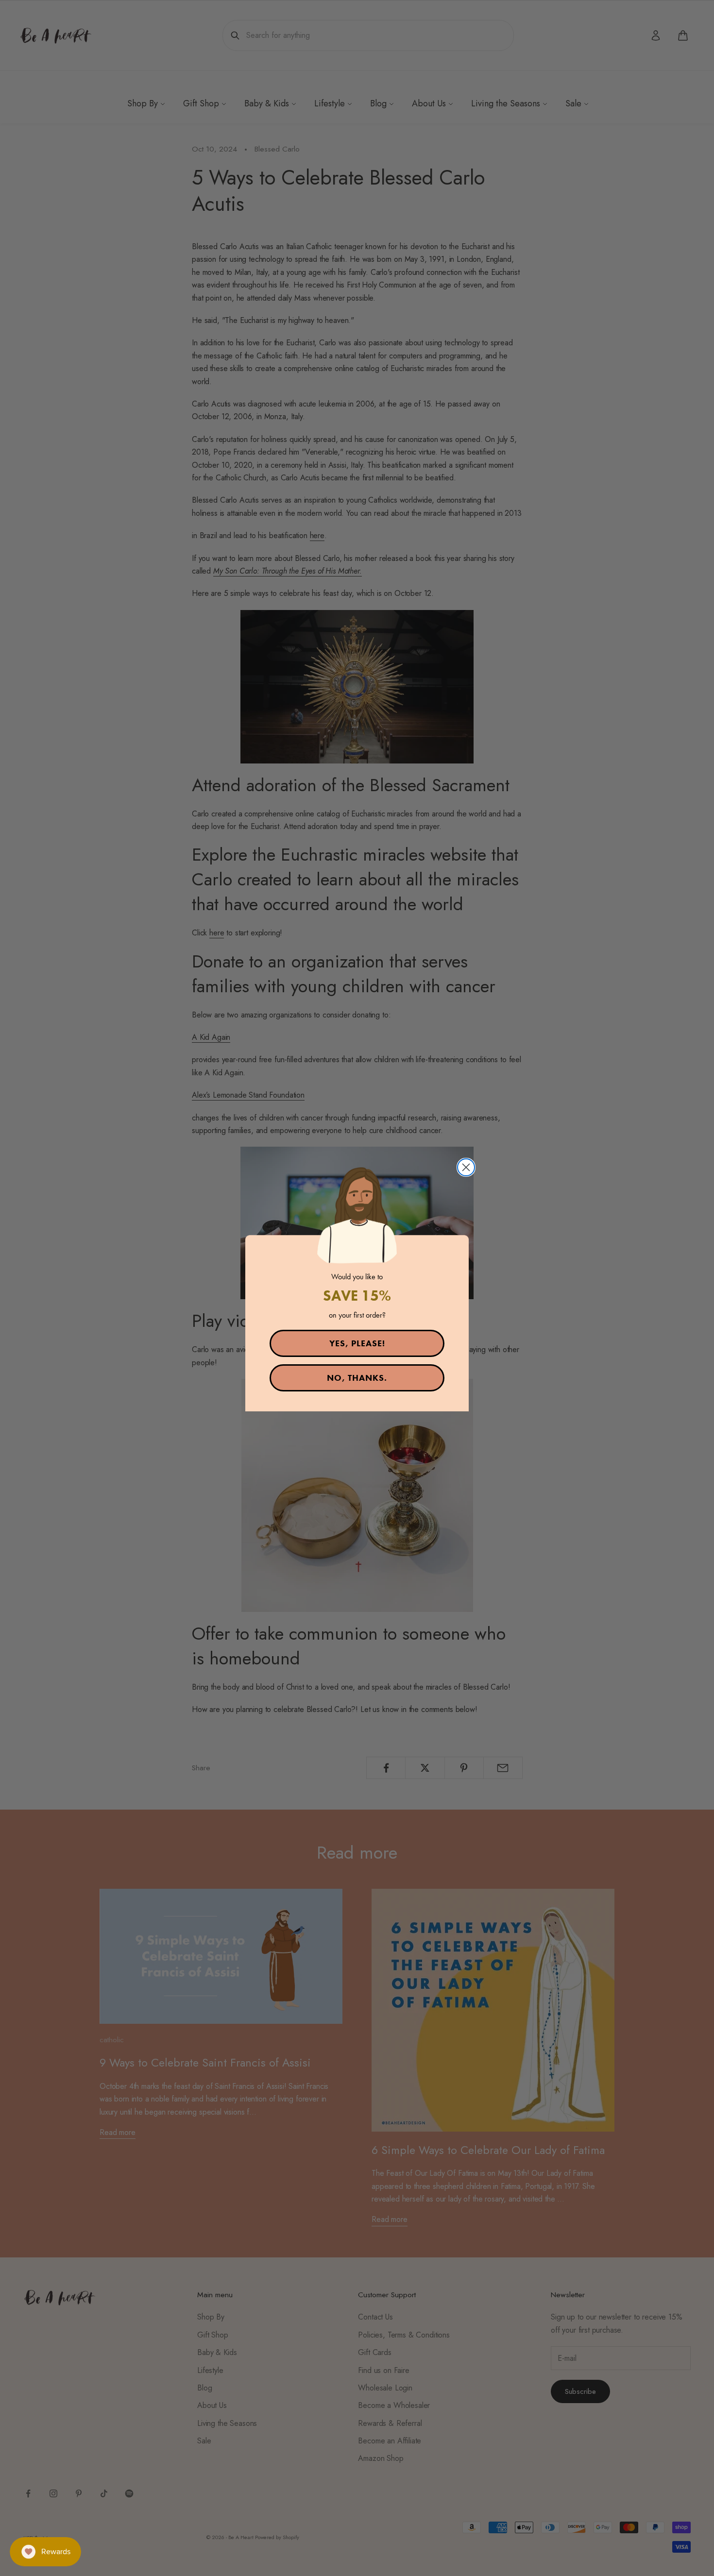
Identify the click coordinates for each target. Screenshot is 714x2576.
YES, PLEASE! (357, 1343)
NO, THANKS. (357, 1378)
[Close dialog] (466, 1167)
